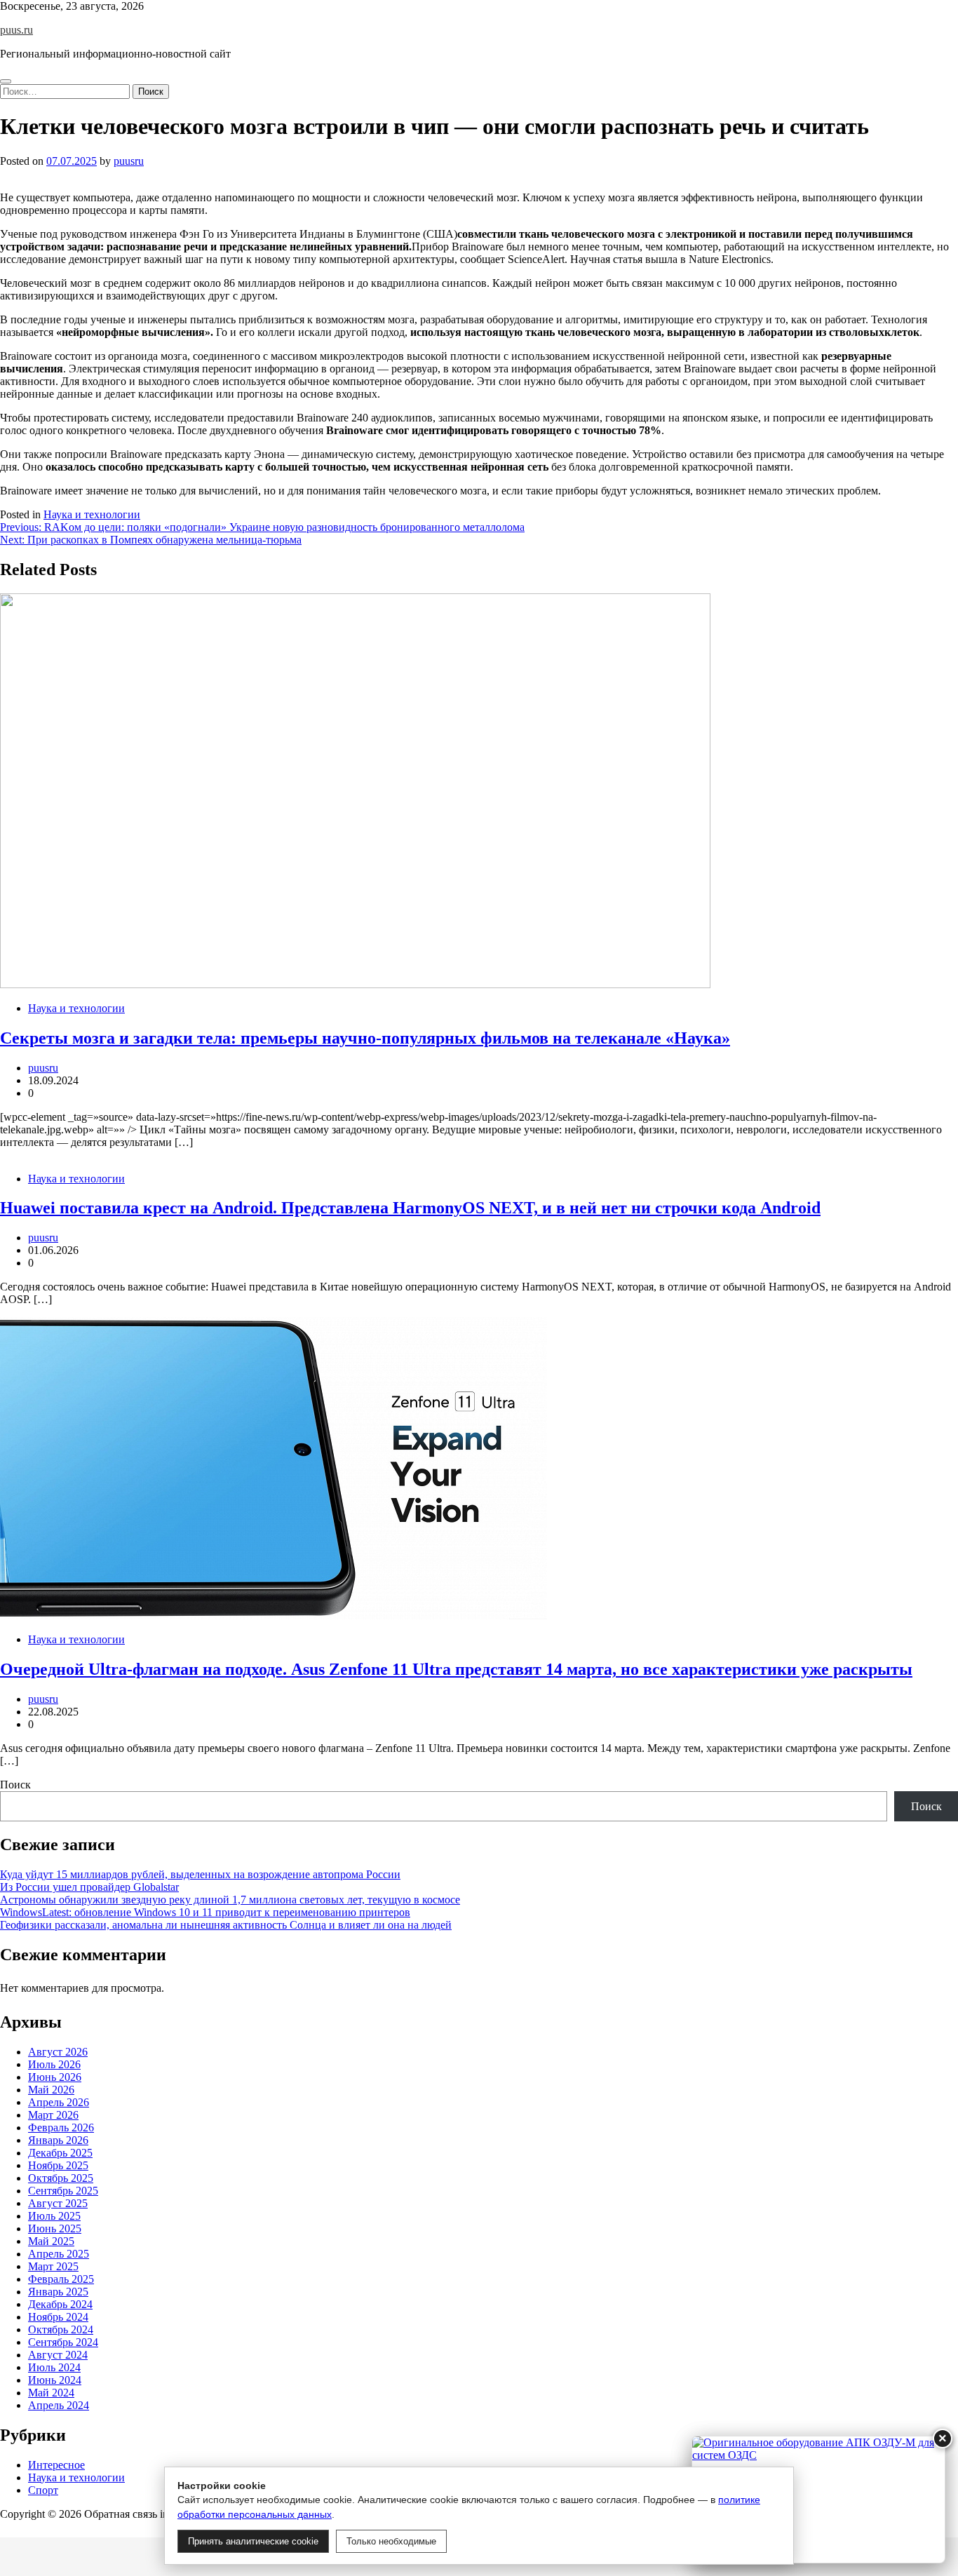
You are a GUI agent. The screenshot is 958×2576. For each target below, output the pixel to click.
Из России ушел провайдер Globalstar (89, 1887)
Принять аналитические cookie (253, 2541)
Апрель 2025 (59, 2254)
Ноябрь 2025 (58, 2165)
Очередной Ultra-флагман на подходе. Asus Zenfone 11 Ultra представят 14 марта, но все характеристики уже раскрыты (456, 1669)
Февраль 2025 (61, 2279)
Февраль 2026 (61, 2127)
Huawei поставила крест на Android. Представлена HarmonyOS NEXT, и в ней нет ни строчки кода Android (410, 1208)
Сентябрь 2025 (63, 2191)
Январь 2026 (58, 2140)
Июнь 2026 (55, 2077)
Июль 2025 (54, 2216)
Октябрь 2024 (61, 2329)
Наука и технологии (92, 514)
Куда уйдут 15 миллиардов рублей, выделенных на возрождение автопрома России (200, 1874)
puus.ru (16, 30)
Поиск (15, 1785)
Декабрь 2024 (60, 2304)
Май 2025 (51, 2241)
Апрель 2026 (59, 2102)
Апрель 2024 (59, 2405)
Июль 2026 (54, 2064)
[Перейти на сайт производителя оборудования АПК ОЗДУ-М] (818, 2500)
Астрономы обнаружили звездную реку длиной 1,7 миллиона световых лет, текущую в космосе (230, 1900)
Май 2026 (51, 2090)
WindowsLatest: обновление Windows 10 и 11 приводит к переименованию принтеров (205, 1912)
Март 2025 (53, 2266)
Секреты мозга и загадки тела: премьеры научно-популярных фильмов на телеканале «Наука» (365, 1038)
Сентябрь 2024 (63, 2342)
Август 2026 (58, 2052)
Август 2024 (58, 2355)
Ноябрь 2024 (58, 2317)
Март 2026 (53, 2115)
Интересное (56, 2465)
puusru (129, 161)
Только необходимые (391, 2541)
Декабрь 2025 (60, 2153)
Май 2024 (51, 2393)
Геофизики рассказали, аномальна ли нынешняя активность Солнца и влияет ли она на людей (226, 1925)
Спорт (43, 2490)
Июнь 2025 (55, 2228)
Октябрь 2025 (61, 2178)
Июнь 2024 (55, 2380)
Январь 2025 (58, 2292)
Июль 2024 (54, 2367)
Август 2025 (58, 2203)
